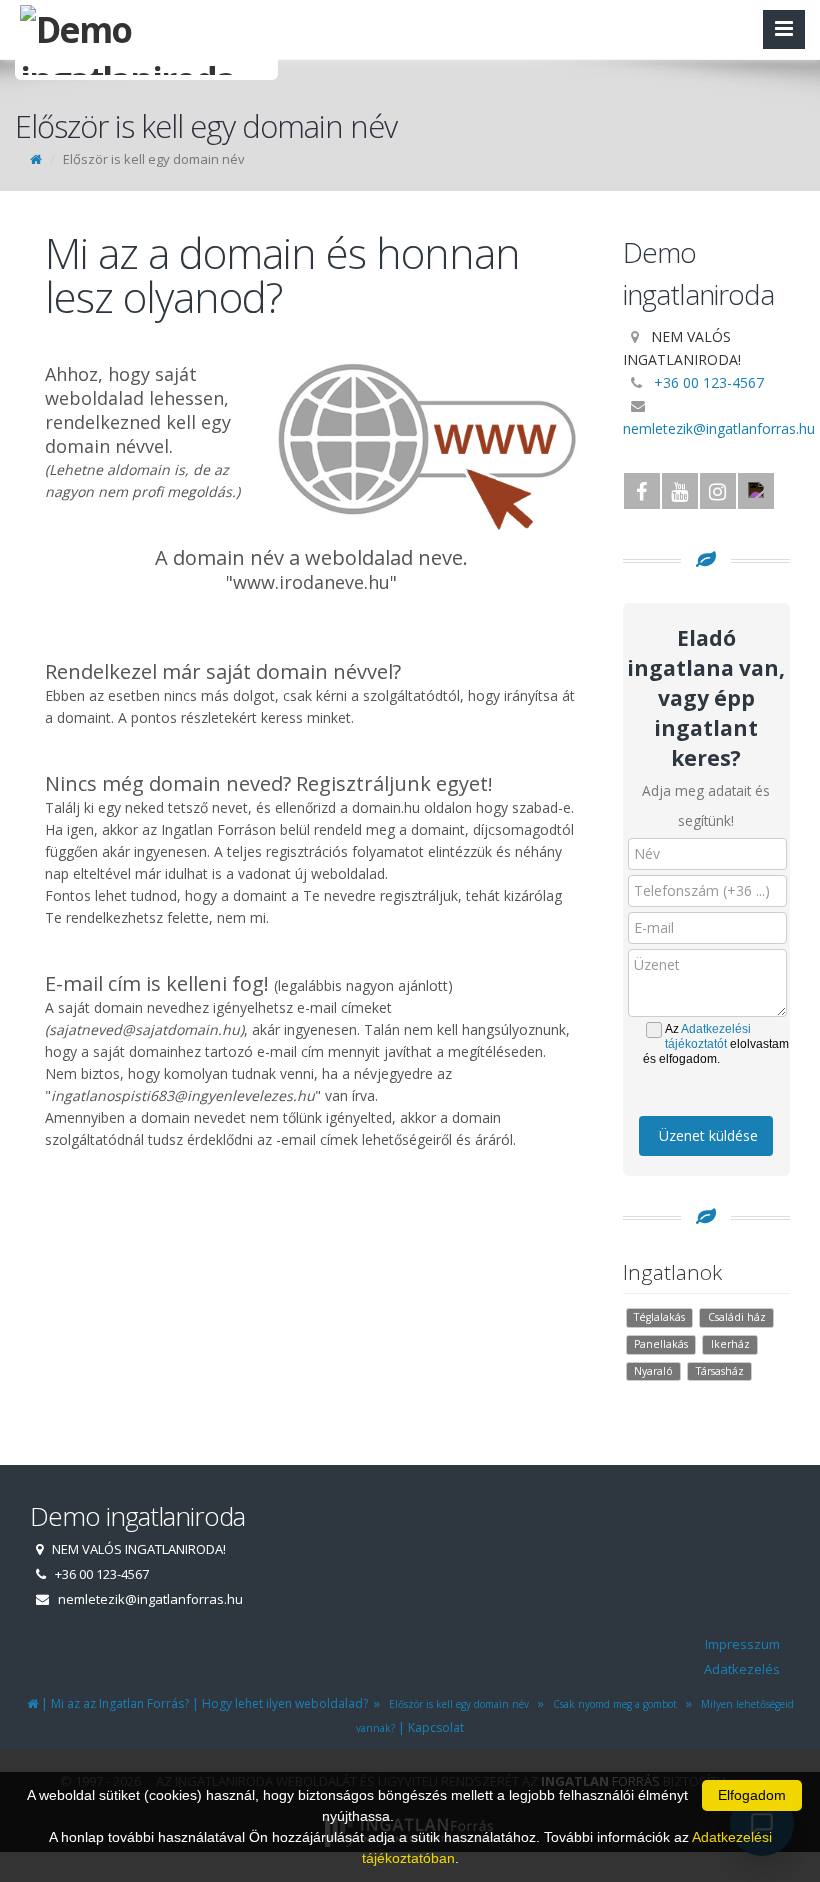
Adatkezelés (742, 1669)
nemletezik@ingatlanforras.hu (719, 428)
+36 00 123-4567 (709, 382)
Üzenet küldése (708, 1135)
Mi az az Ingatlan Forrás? (120, 1703)
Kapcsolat (436, 1727)
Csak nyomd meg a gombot (612, 1704)
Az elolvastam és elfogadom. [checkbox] (716, 1044)
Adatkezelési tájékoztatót (708, 1036)
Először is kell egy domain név (456, 1704)
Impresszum (742, 1644)
